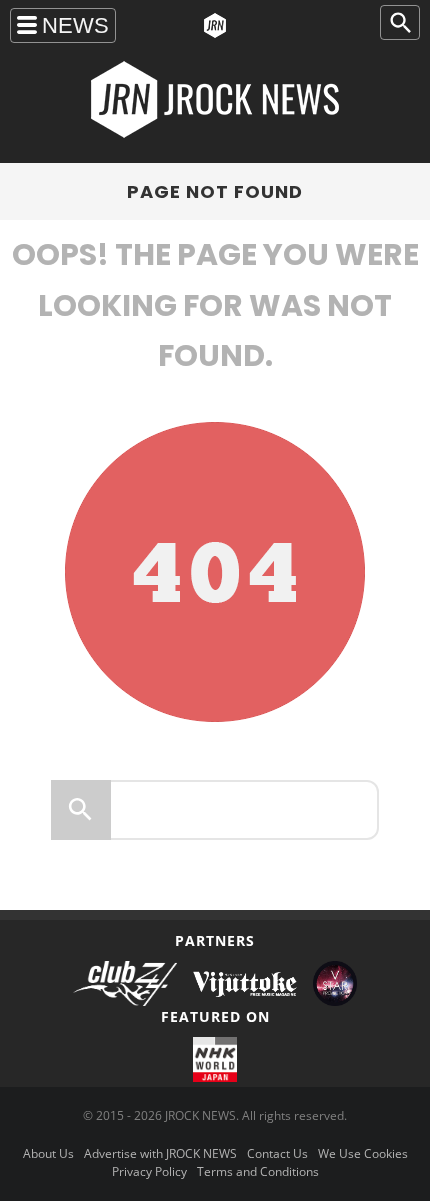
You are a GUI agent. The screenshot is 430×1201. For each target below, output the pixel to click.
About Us (48, 1153)
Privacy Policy (149, 1171)
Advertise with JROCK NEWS (160, 1153)
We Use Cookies (363, 1153)
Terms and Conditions (258, 1171)
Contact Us (277, 1153)
